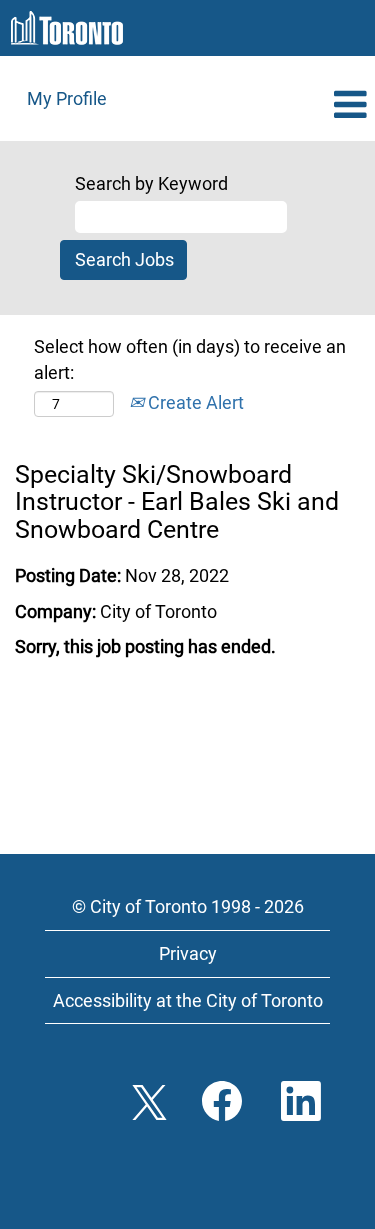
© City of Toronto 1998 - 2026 (188, 906)
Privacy (188, 953)
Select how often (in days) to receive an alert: (190, 359)
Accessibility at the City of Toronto (188, 1000)
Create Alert (194, 402)
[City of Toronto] (67, 28)
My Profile (67, 98)
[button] (312, 106)
